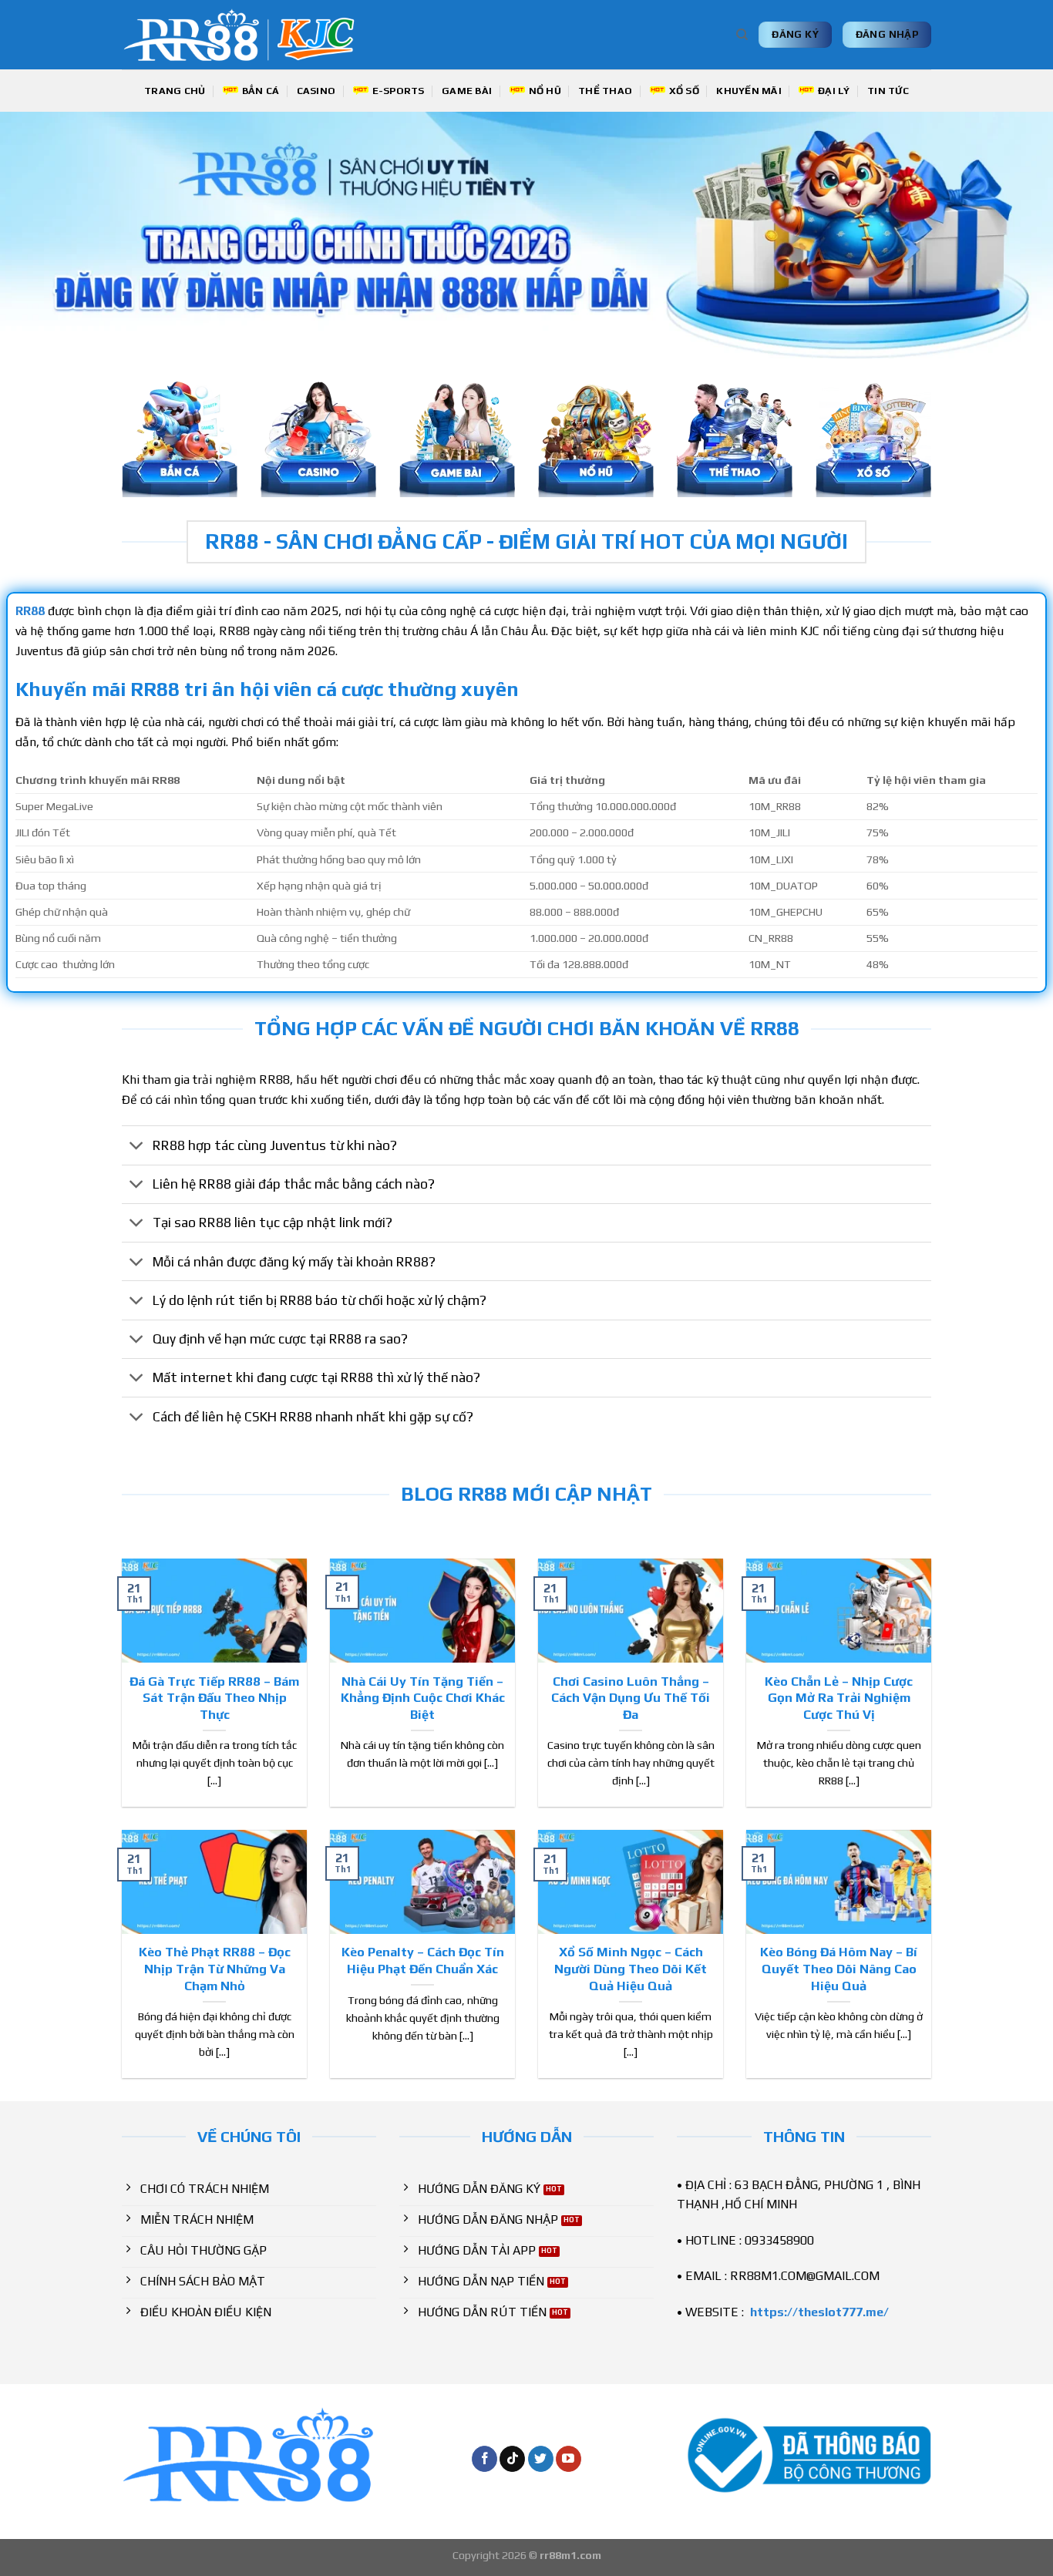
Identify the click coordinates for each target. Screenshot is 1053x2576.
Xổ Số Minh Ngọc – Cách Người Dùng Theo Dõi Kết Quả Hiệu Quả (631, 1968)
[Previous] (41, 235)
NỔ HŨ (545, 91)
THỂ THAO (605, 91)
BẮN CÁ (261, 91)
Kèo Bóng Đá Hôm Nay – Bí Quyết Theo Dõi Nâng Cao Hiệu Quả (839, 1968)
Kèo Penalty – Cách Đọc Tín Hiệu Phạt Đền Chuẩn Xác (423, 1960)
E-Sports (399, 91)
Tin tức (888, 91)
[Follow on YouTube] (569, 2459)
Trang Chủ (175, 91)
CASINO (316, 91)
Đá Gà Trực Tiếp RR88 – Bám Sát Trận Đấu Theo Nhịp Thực (214, 1698)
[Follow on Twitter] (541, 2459)
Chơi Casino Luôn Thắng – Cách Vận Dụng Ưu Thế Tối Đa (631, 1698)
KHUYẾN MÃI (749, 91)
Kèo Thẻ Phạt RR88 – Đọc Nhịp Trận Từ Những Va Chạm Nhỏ (215, 1968)
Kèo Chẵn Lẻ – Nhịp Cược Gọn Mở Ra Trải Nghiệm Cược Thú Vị (839, 1698)
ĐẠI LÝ (834, 91)
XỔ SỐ (684, 91)
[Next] (1012, 235)
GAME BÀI (467, 91)
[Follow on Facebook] (484, 2459)
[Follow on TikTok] (512, 2459)
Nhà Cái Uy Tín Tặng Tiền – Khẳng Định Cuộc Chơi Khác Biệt (423, 1698)
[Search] (742, 35)
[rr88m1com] (246, 35)
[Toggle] (137, 1147)
